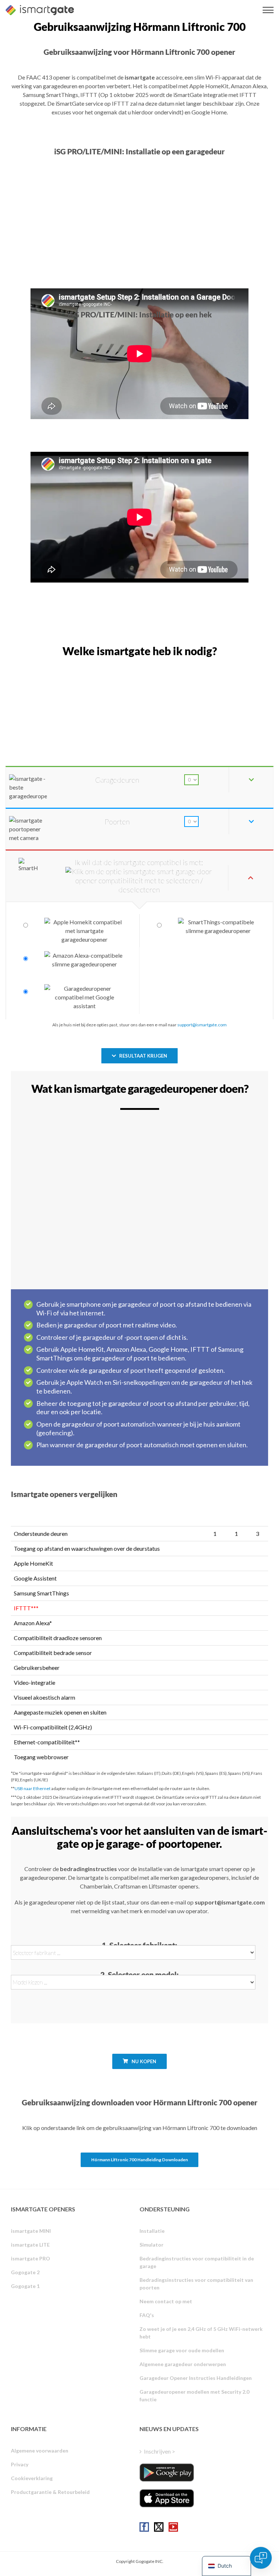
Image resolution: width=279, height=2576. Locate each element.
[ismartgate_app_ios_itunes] (167, 2498)
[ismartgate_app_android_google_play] (167, 2472)
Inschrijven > (159, 2451)
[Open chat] (261, 2558)
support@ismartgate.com (202, 1025)
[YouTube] (173, 2527)
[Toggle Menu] (268, 10)
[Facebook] (144, 2527)
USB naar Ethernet (33, 1788)
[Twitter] (159, 2527)
